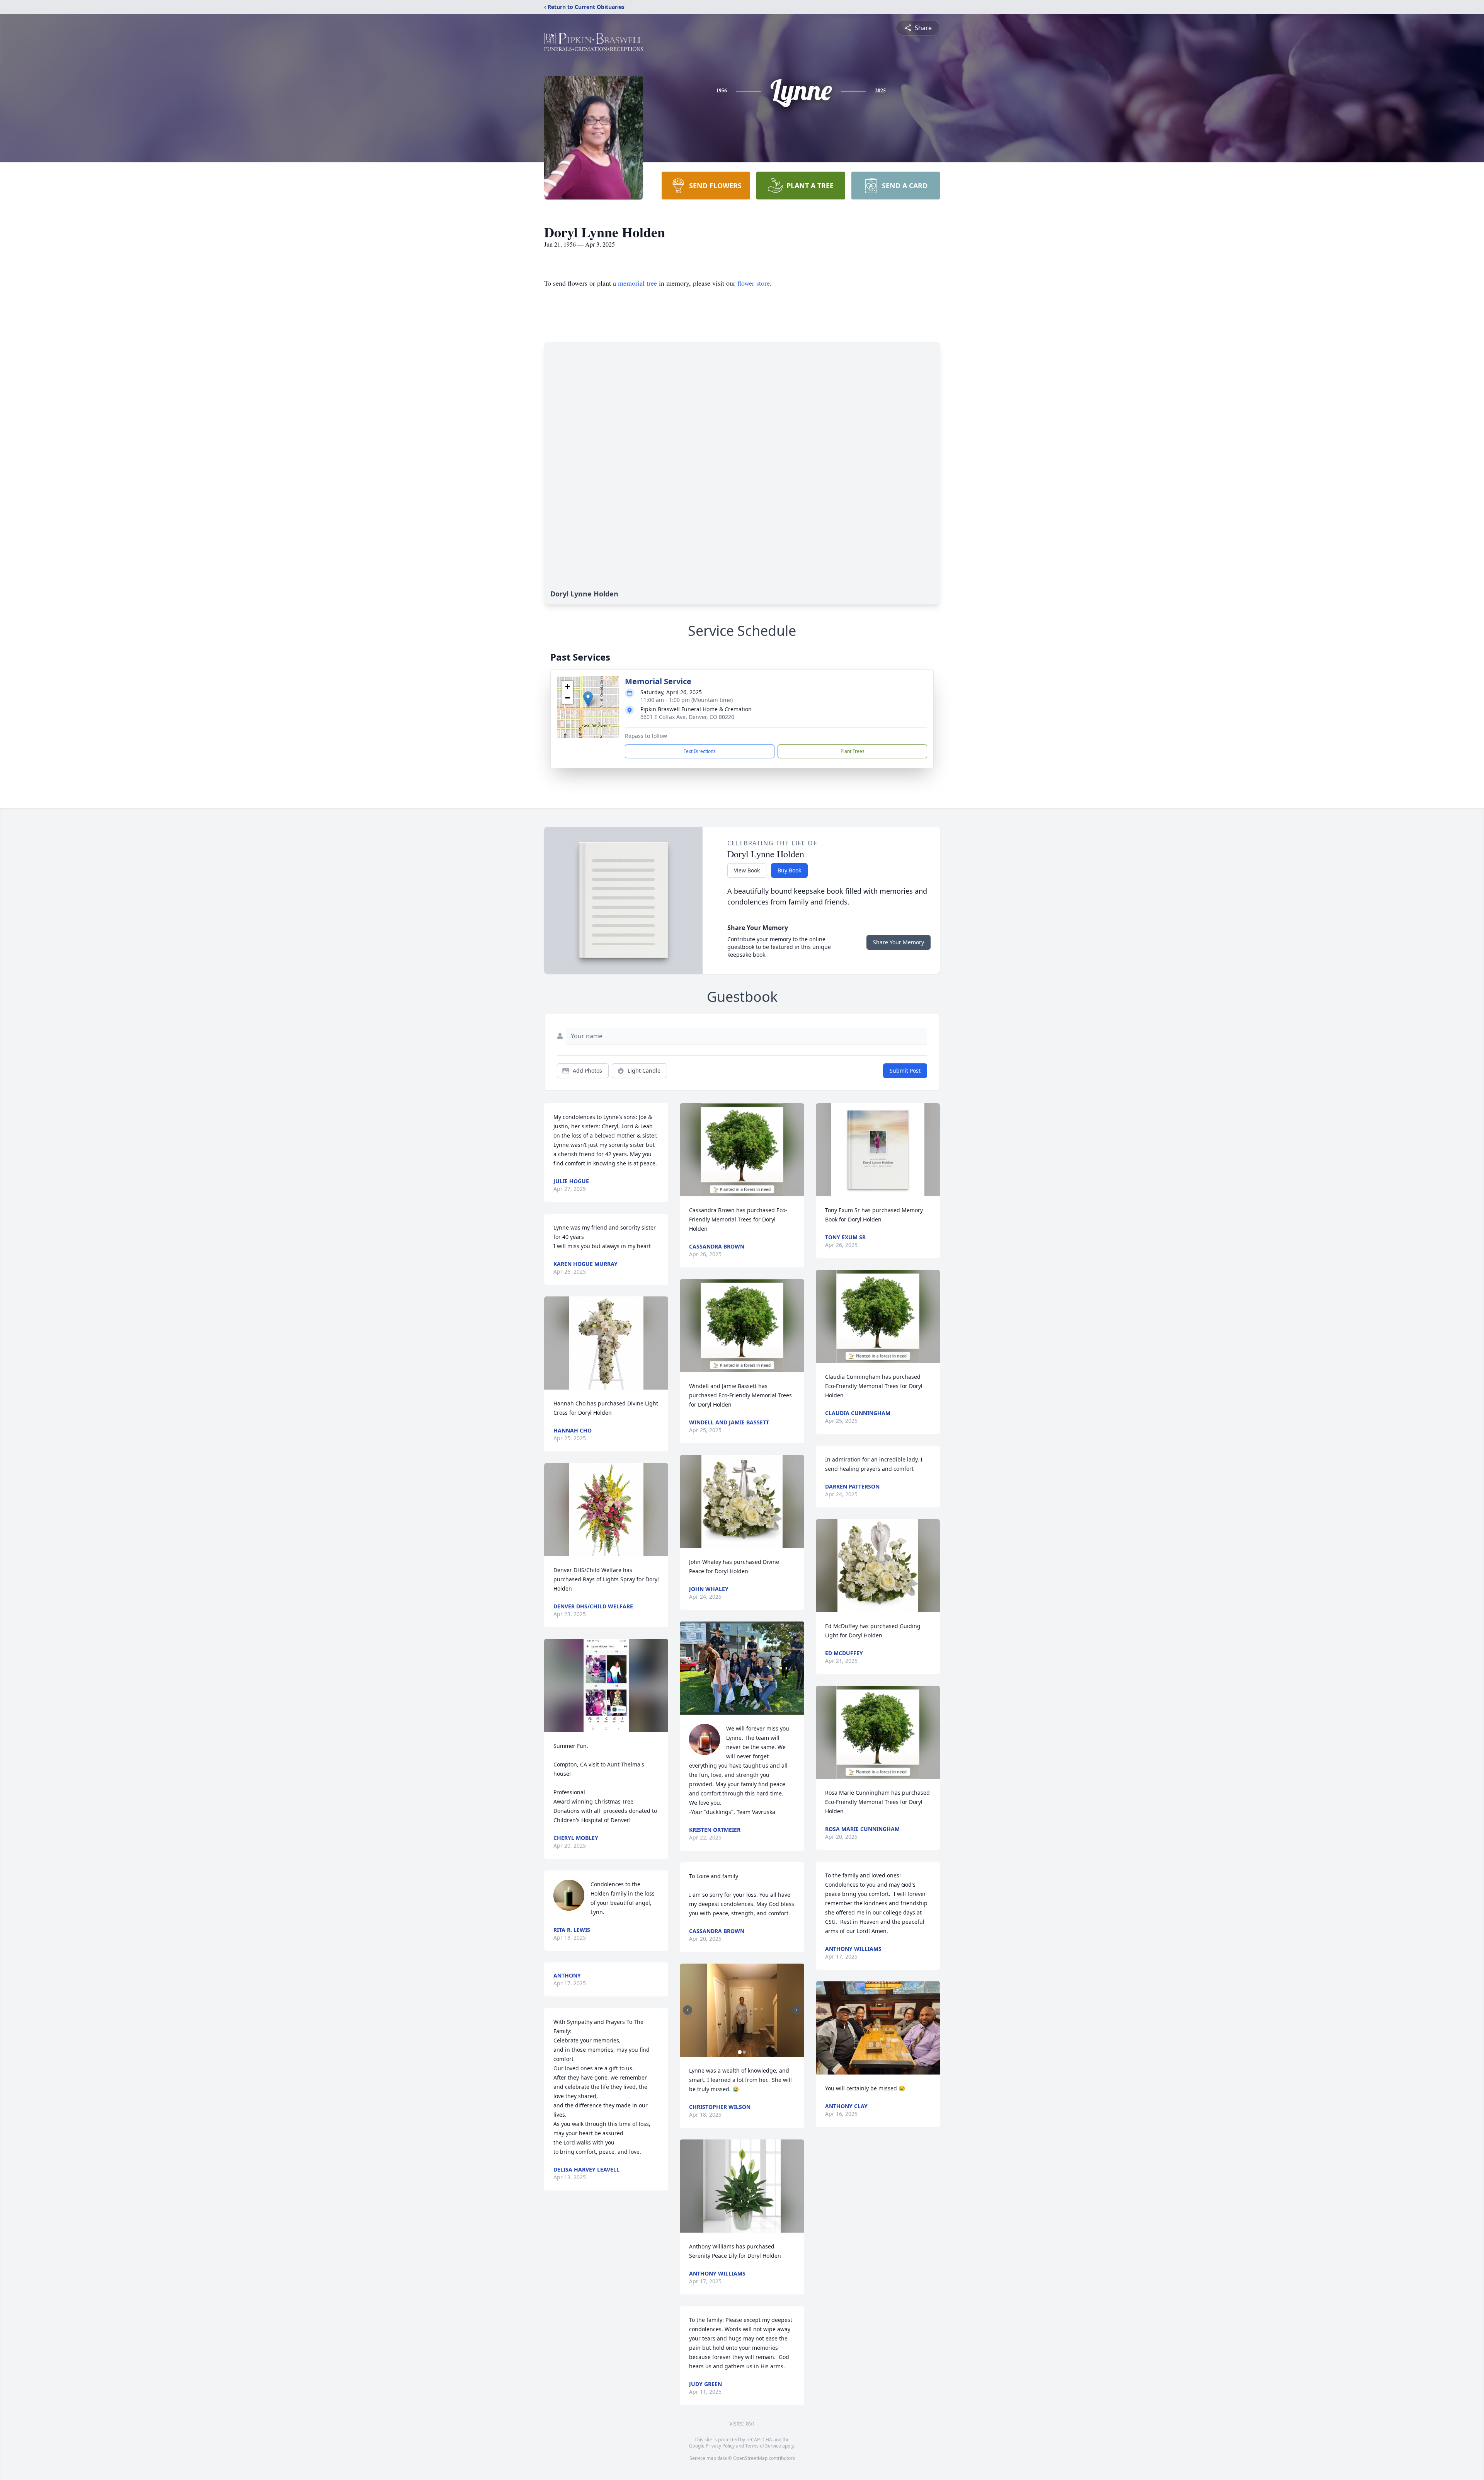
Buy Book (789, 870)
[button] (588, 699)
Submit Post (905, 1071)
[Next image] (796, 2010)
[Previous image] (688, 2010)
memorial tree (637, 283)
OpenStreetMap (750, 2458)
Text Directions (700, 751)
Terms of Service (763, 2446)
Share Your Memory (899, 942)
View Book (747, 870)
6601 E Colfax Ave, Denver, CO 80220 (687, 717)
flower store (754, 283)
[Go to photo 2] (744, 2052)
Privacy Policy (720, 2446)
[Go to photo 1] (740, 2052)
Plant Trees (853, 751)
